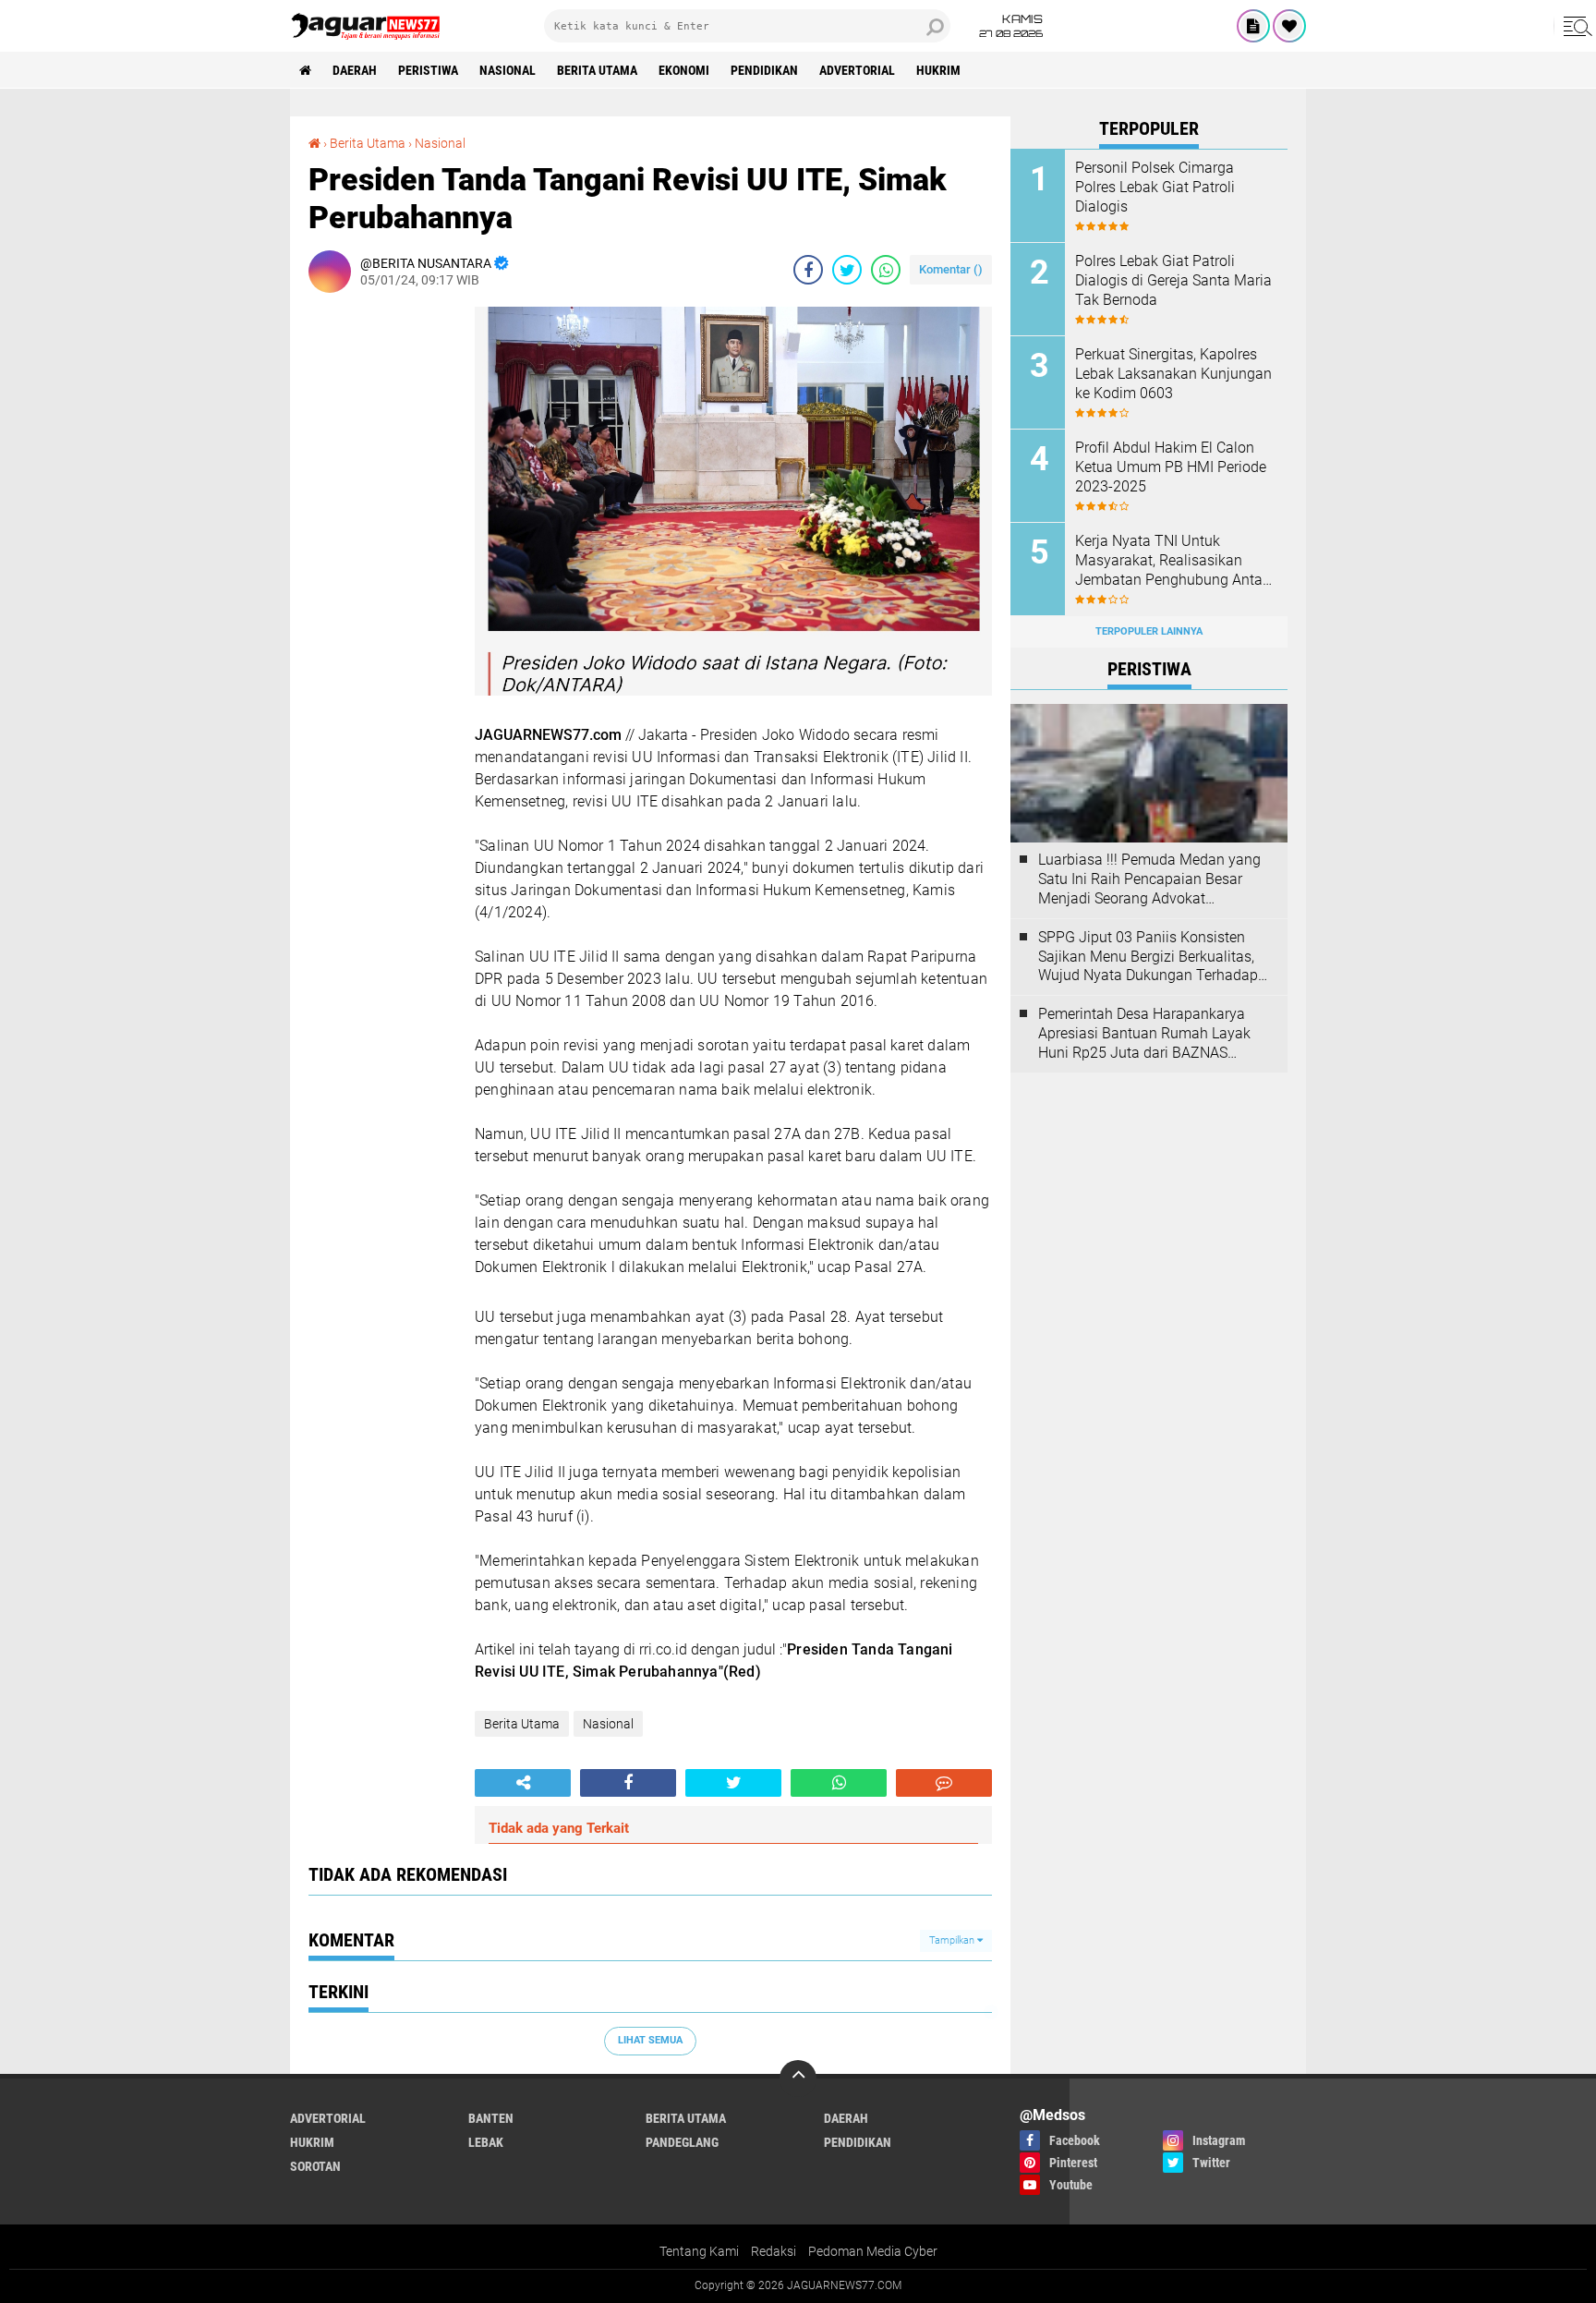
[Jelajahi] (1575, 26)
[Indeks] (1253, 26)
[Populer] (1289, 26)
